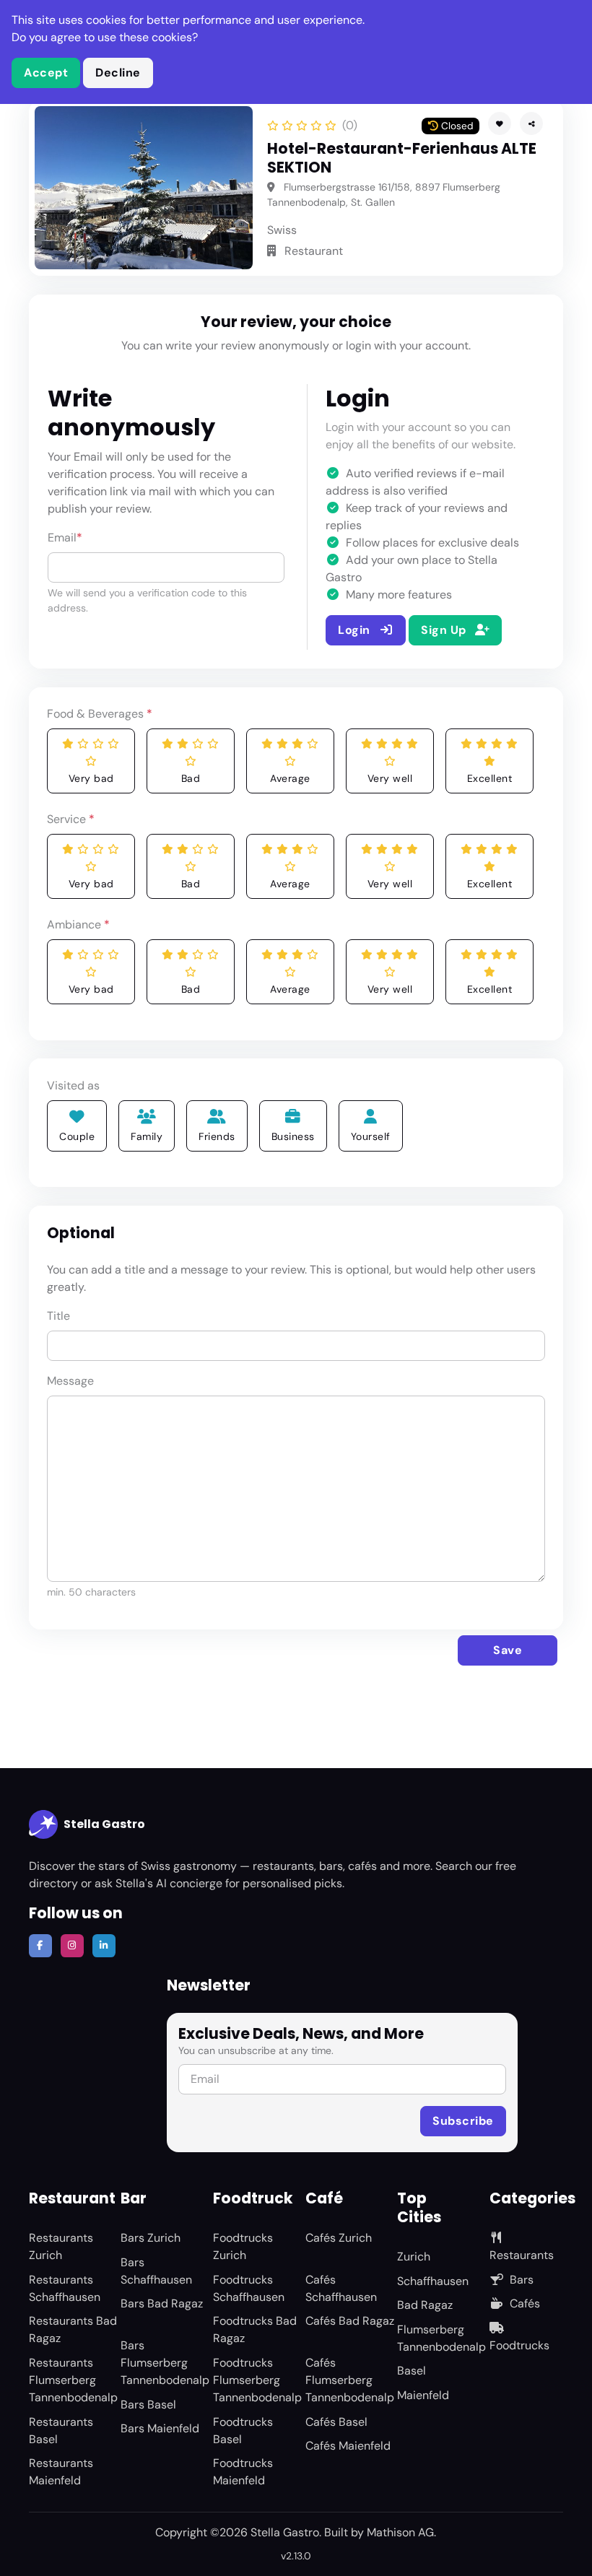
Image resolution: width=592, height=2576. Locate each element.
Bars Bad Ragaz (162, 2303)
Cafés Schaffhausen (341, 2288)
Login (356, 630)
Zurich (414, 2257)
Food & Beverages (100, 714)
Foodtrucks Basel (243, 2431)
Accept (46, 73)
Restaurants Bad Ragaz (73, 2329)
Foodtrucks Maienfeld (243, 2472)
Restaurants (522, 2255)
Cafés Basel (336, 2422)
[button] (531, 123)
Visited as (73, 1085)
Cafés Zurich (339, 2238)
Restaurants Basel (61, 2431)
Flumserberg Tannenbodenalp (441, 2338)
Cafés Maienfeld (348, 2446)
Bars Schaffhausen (156, 2271)
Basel (412, 2371)
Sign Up (445, 630)
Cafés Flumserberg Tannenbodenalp (350, 2380)
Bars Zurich (151, 2238)
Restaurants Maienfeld (61, 2472)
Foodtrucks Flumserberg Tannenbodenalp (257, 2380)
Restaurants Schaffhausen (65, 2288)
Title (58, 1316)
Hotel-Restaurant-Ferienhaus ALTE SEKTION (402, 158)
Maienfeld (423, 2395)
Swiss (282, 230)
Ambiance (78, 924)
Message (70, 1381)
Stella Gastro (104, 1824)
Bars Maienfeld (160, 2428)
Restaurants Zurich (61, 2246)
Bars (522, 2280)
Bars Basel (148, 2405)
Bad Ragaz (425, 2305)
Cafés (525, 2303)
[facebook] (40, 1946)
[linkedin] (104, 1946)
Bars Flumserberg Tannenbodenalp (165, 2363)
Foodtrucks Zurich (243, 2246)
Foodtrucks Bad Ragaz (255, 2329)
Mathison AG (400, 2532)
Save (508, 1650)
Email (65, 538)
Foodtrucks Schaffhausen (249, 2288)
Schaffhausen (433, 2281)
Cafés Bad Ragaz (350, 2321)
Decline (118, 73)
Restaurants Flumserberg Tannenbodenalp (73, 2380)
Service (71, 819)
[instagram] (72, 1946)
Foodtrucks (519, 2345)
